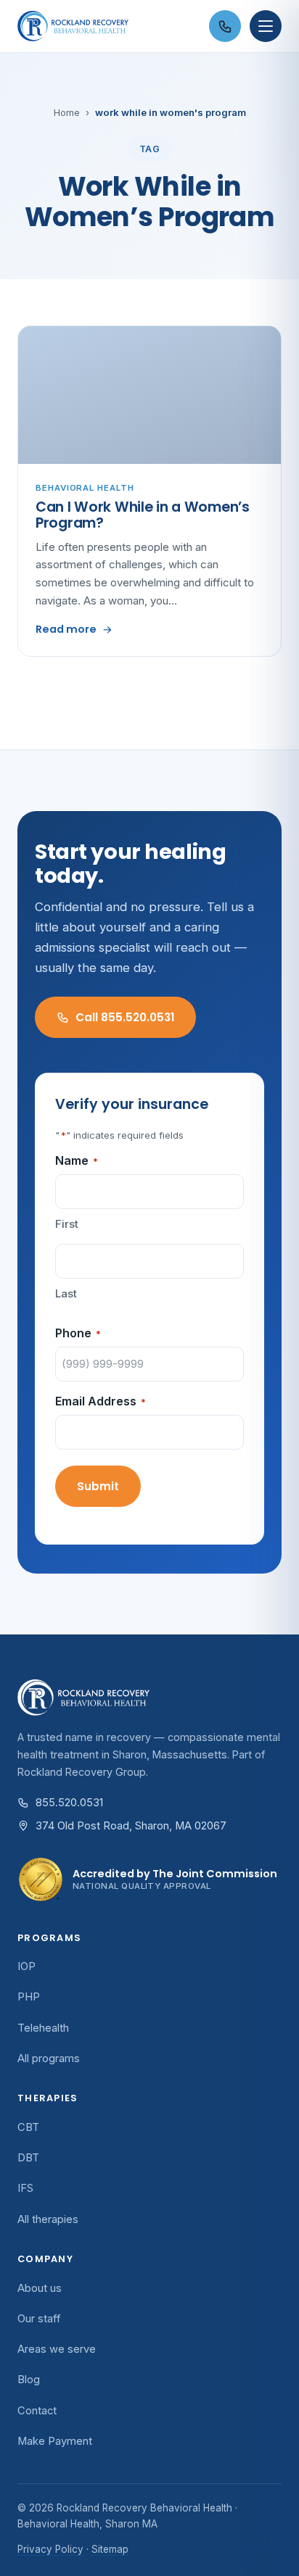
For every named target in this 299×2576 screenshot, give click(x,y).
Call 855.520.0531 (125, 1017)
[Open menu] (266, 26)
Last (66, 1293)
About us (40, 2288)
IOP (26, 1966)
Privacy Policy (50, 2549)
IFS (25, 2188)
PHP (29, 1997)
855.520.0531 (69, 1803)
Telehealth (43, 2028)
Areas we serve (57, 2349)
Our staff (39, 2319)
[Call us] (225, 26)
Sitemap (110, 2549)
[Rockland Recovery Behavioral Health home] (109, 26)
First (67, 1224)
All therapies (48, 2219)
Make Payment (55, 2441)
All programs (49, 2058)
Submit (98, 1486)
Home (67, 112)
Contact (37, 2411)
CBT (28, 2127)
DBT (28, 2158)
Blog (29, 2380)
